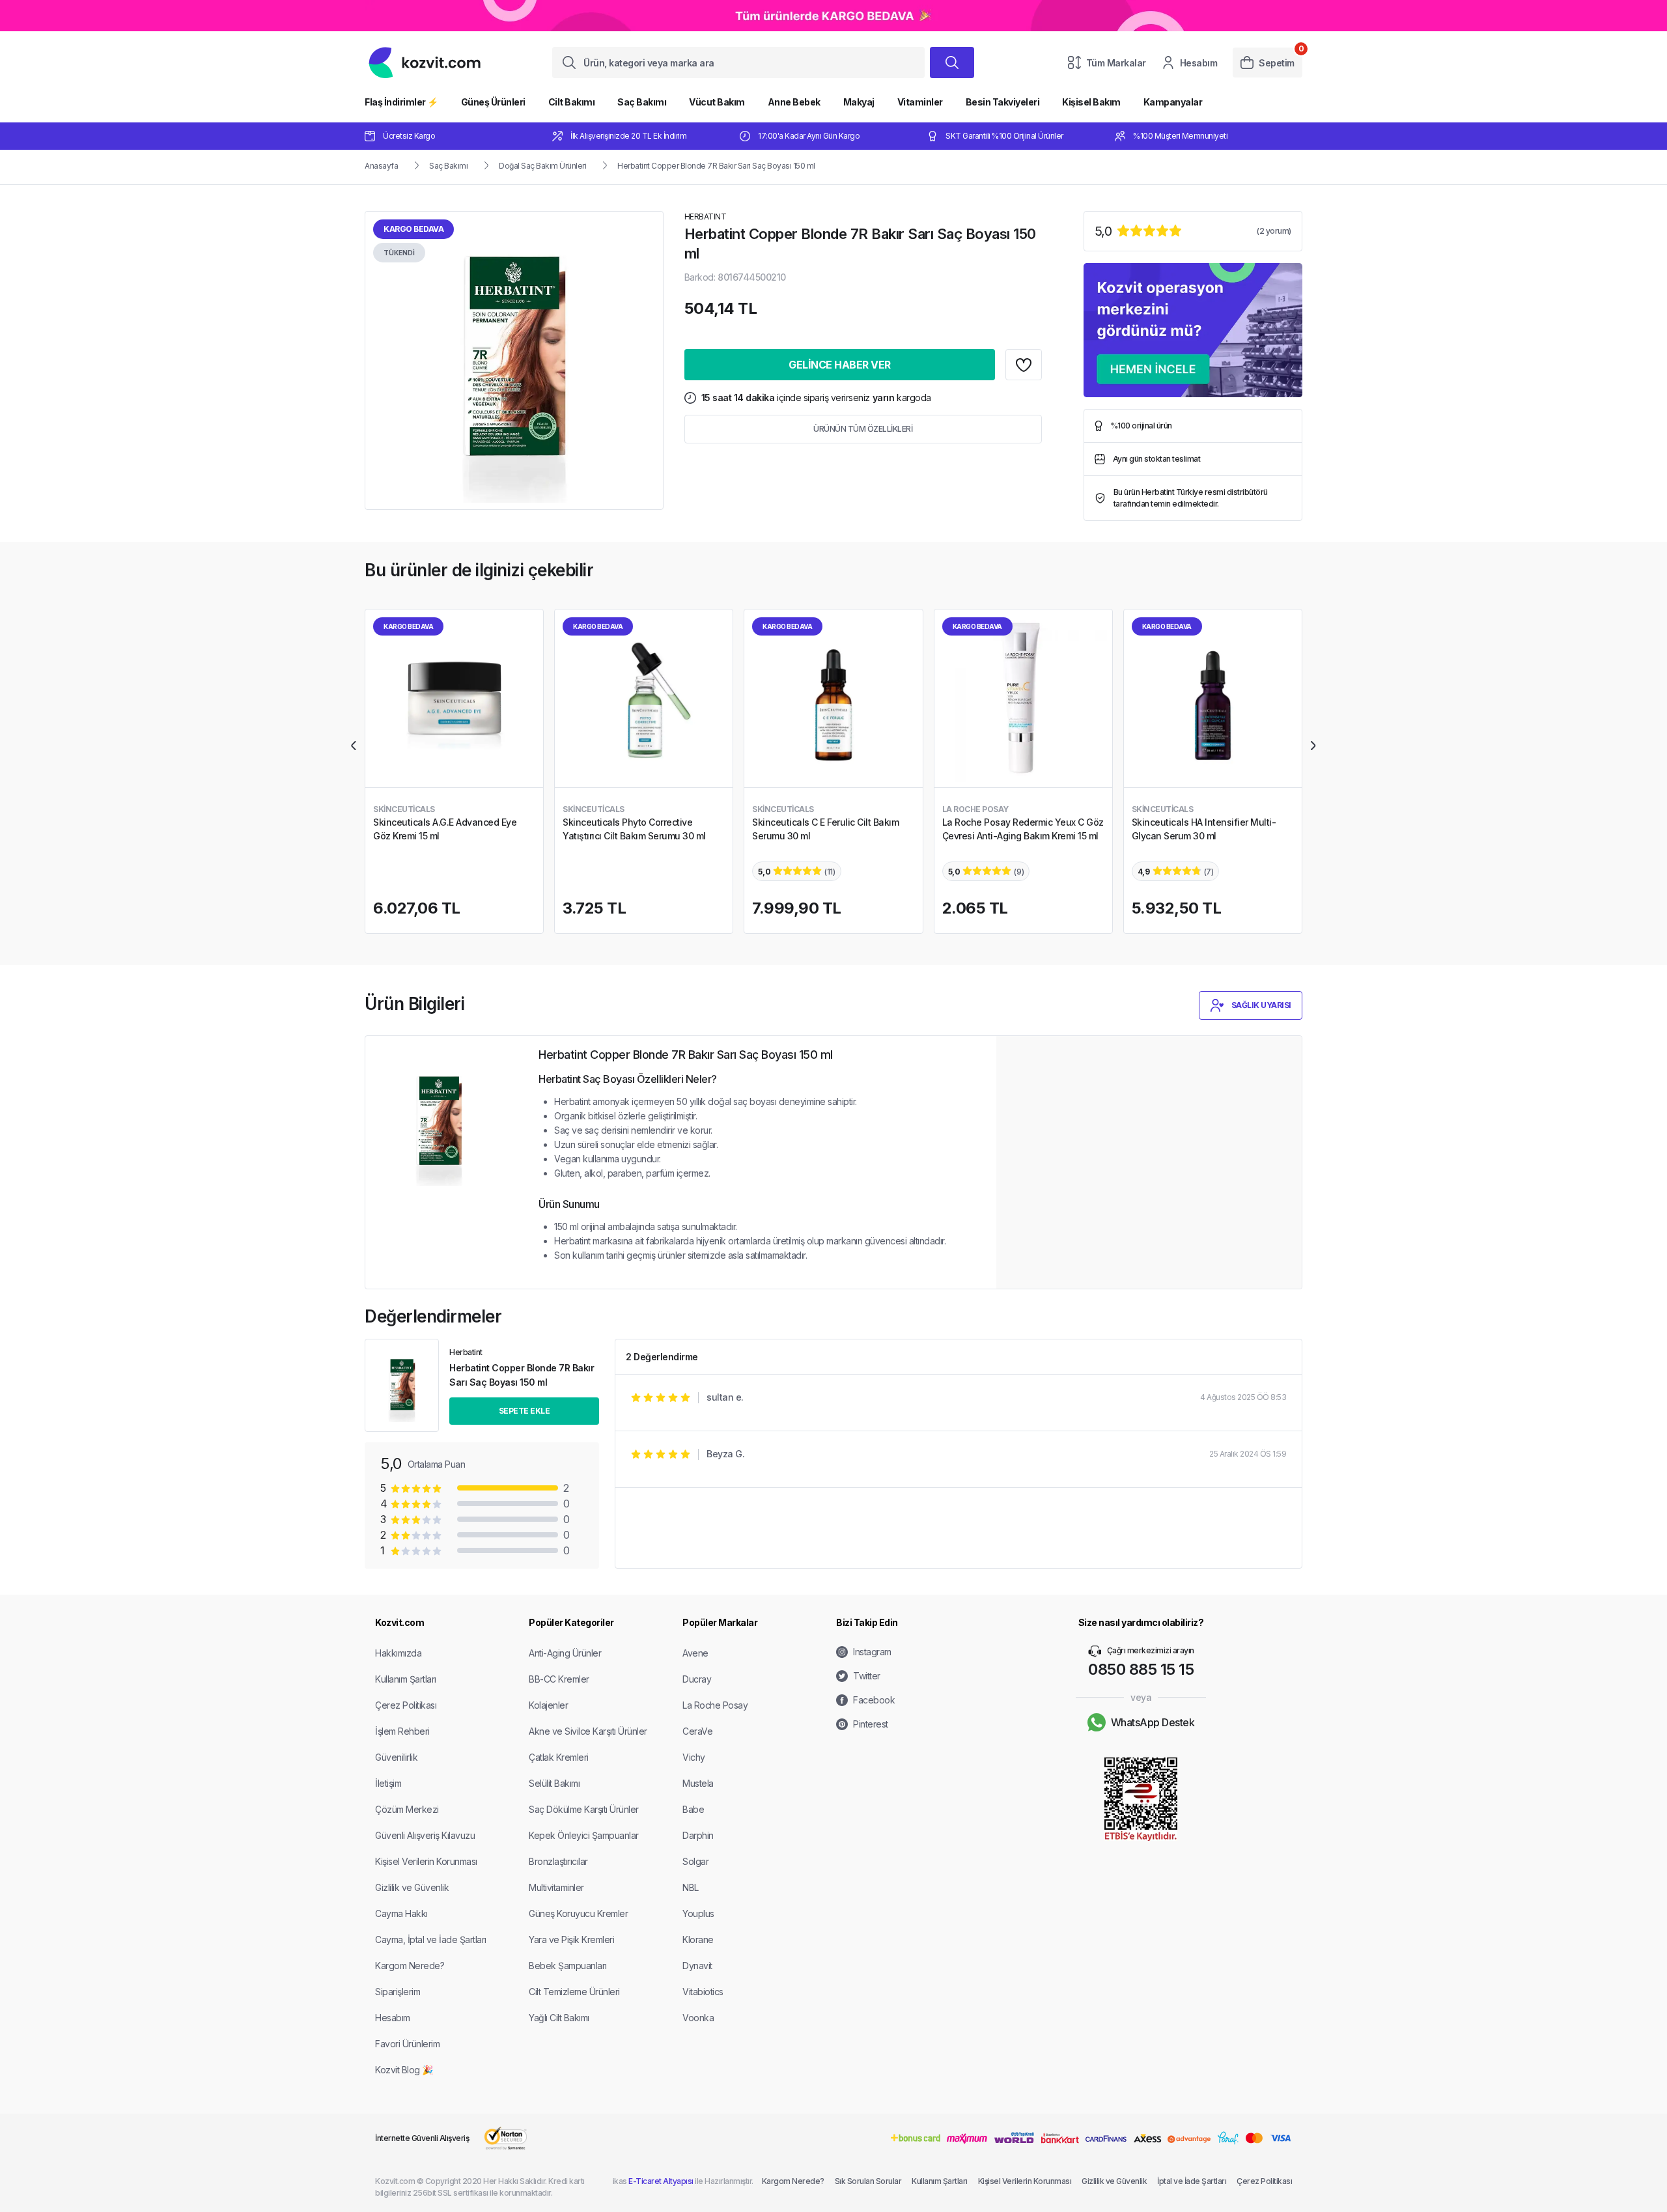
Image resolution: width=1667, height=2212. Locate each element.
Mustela (698, 1783)
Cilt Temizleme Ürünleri (574, 1992)
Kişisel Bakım (1091, 102)
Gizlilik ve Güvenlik (412, 1887)
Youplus (698, 1913)
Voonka (698, 2018)
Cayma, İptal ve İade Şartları (431, 1939)
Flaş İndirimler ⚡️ (401, 102)
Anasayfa (381, 166)
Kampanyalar (1173, 102)
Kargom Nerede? (410, 1966)
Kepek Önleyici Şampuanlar (584, 1835)
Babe (693, 1809)
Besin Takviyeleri (1003, 102)
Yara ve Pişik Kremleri (571, 1939)
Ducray (697, 1679)
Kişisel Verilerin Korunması (426, 1861)
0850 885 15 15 (1141, 1669)
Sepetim (1277, 63)
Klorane (698, 1939)
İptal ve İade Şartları (1192, 2181)
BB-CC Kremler (559, 1679)
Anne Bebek (794, 102)
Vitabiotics (703, 1992)
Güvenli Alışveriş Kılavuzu (425, 1835)
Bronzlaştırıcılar (558, 1861)
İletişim (388, 1783)
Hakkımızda (398, 1653)
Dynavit (697, 1966)
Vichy (694, 1757)
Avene (695, 1653)
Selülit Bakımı (554, 1783)
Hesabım (1199, 63)
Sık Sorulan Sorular (868, 2181)
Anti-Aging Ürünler (565, 1653)
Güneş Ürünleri (493, 102)
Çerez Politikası (406, 1705)
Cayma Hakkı (401, 1913)
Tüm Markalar (1116, 63)
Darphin (698, 1835)
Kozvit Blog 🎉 (404, 2070)
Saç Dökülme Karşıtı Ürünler (584, 1809)
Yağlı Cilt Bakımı (559, 2018)
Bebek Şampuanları (568, 1966)
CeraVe (697, 1731)
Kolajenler (548, 1705)
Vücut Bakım (717, 102)
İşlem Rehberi (402, 1731)
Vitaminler (920, 102)
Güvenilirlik (396, 1757)
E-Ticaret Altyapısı (661, 2181)
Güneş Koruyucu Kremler (578, 1913)
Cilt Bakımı (572, 102)
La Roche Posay (715, 1705)
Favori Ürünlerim (407, 2044)
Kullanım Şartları (406, 1679)
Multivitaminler (556, 1887)
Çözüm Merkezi (407, 1809)
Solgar (695, 1861)
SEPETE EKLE (525, 1411)
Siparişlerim (398, 1992)
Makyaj (859, 102)
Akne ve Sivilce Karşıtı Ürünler (588, 1731)
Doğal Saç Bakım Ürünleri (542, 166)
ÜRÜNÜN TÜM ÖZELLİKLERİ (863, 429)
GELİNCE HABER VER (840, 365)
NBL (691, 1887)
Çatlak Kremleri (559, 1757)
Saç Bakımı (642, 102)
